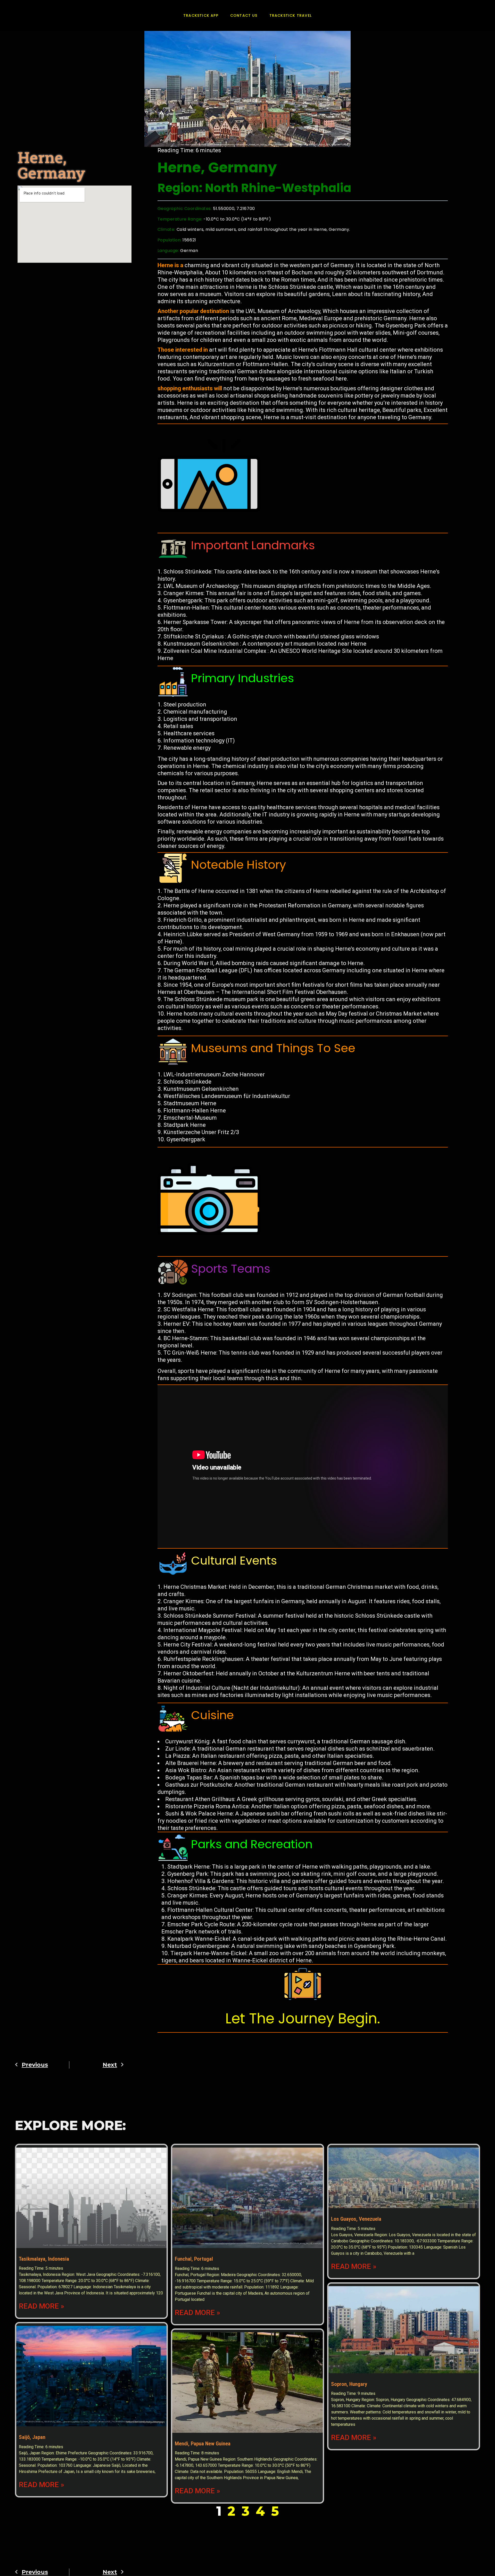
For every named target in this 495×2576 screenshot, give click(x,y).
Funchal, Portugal (194, 2259)
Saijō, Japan (32, 2437)
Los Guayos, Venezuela (356, 2219)
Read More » (42, 2306)
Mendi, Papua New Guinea (203, 2444)
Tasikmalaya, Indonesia (44, 2259)
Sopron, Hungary (349, 2384)
